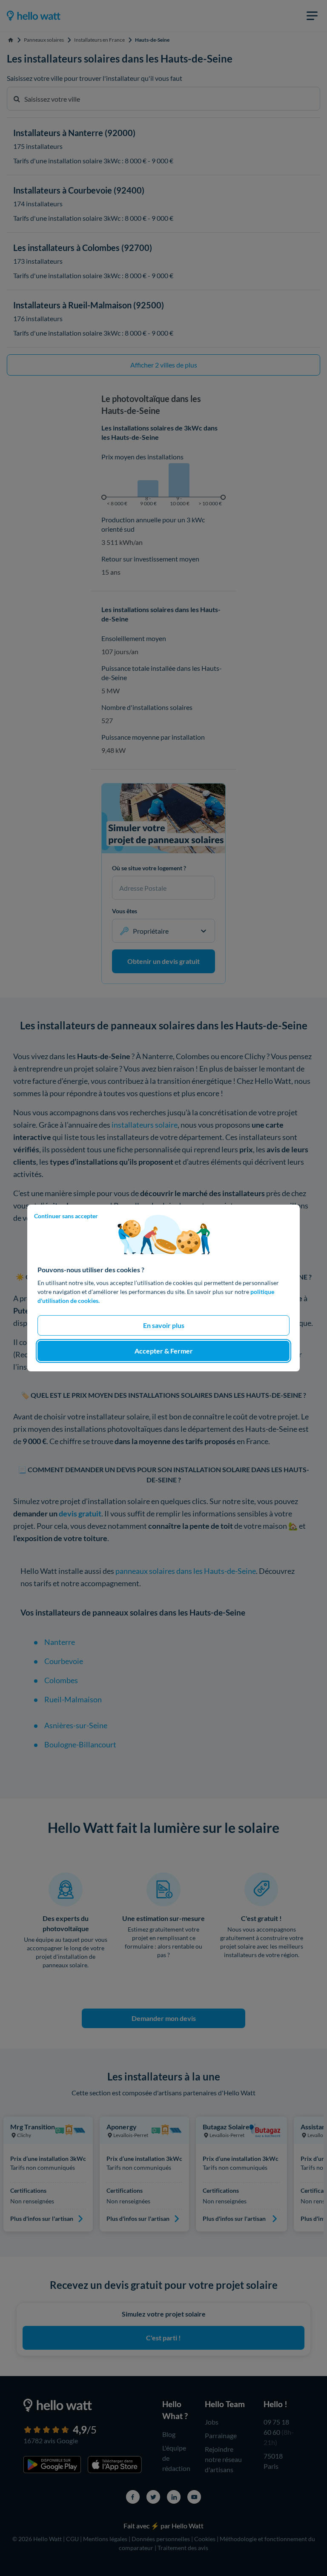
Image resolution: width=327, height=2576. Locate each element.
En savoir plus (164, 1325)
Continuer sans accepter (66, 1216)
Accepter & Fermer (164, 1351)
